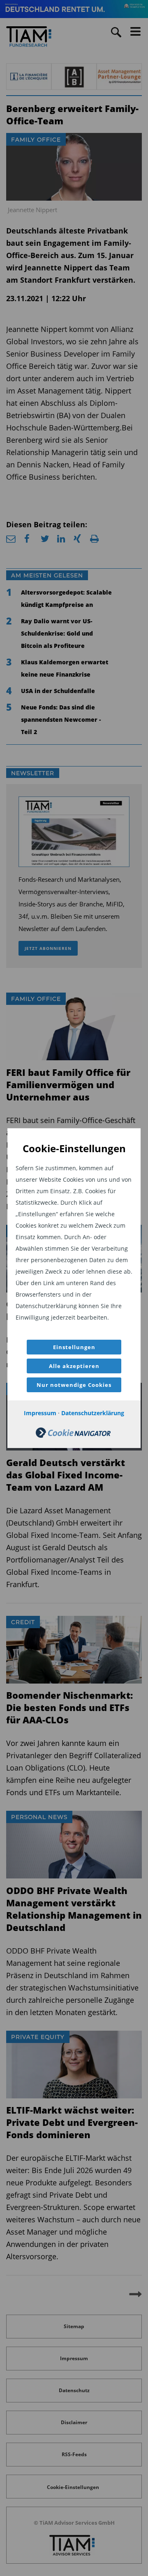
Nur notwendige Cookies (74, 1385)
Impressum (40, 1413)
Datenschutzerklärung (93, 1413)
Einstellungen (74, 1347)
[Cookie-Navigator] (73, 1436)
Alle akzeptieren (74, 1366)
